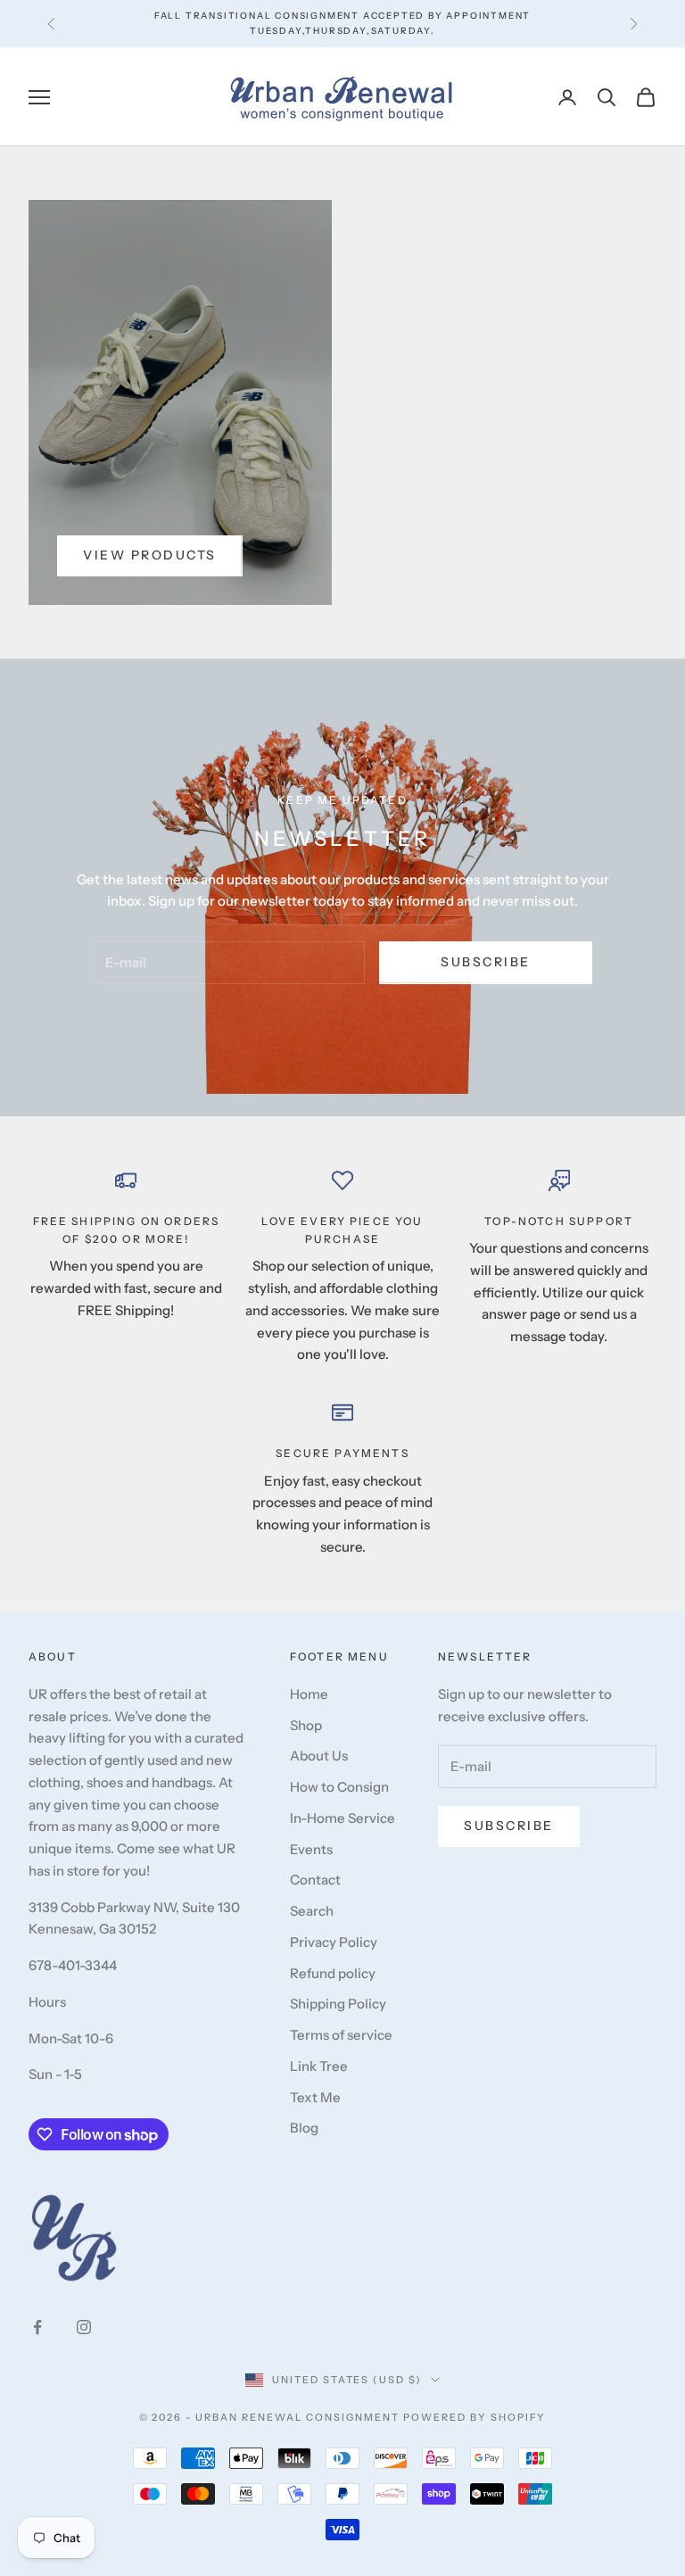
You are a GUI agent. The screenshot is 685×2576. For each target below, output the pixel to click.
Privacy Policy (334, 1942)
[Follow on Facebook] (37, 2327)
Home (309, 1694)
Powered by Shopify (475, 2417)
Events (311, 1849)
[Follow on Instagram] (84, 2327)
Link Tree (319, 2066)
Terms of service (341, 2035)
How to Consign (339, 1787)
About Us (319, 1756)
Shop (306, 1725)
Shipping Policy (338, 2004)
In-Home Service (342, 1818)
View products (150, 555)
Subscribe (486, 962)
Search (312, 1911)
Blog (304, 2128)
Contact (315, 1880)
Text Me (315, 2097)
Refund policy (333, 1973)
